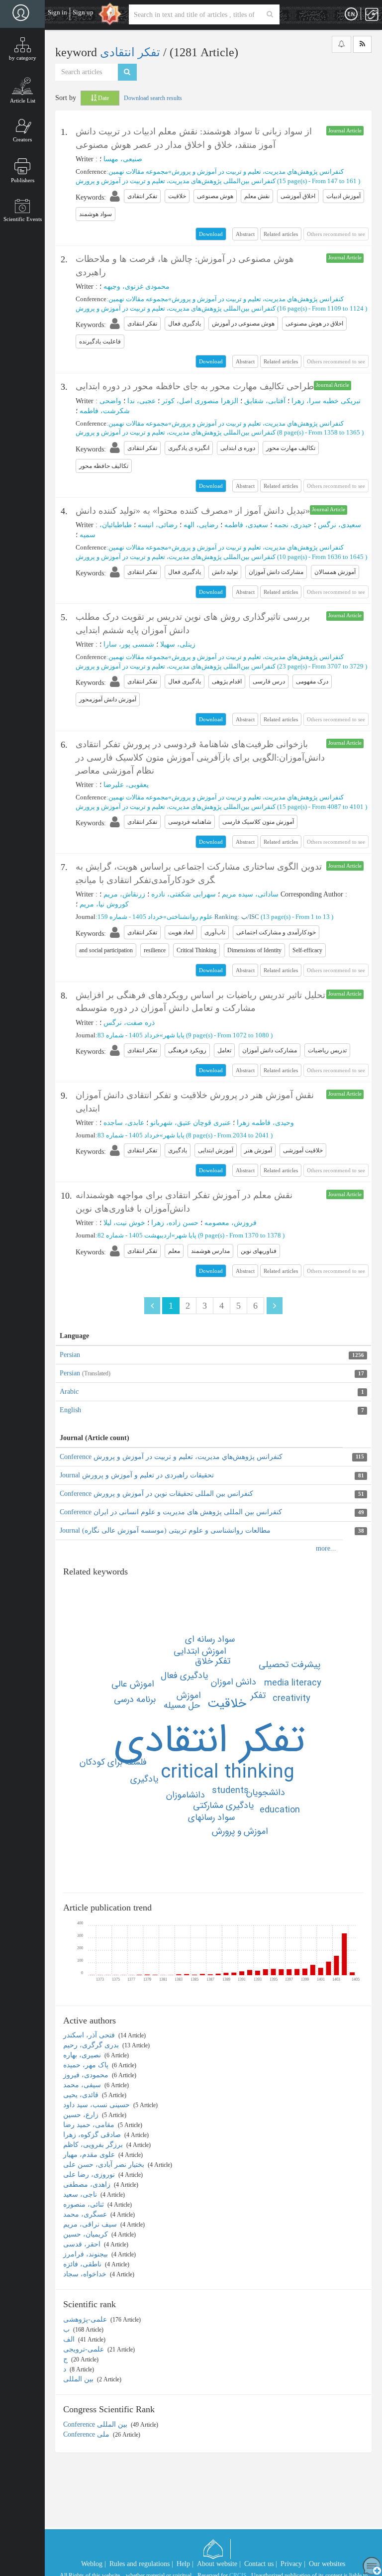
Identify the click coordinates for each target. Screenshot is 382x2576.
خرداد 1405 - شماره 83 (129, 1035)
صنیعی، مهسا (123, 159)
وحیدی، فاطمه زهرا (265, 1123)
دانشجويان (266, 1792)
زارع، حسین (82, 2115)
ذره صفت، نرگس (129, 1023)
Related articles (281, 234)
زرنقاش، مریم (124, 894)
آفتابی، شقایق (265, 401)
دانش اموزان (234, 1682)
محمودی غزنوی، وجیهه (137, 286)
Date (103, 98)
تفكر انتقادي (209, 1741)
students (230, 1791)
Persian (70, 1355)
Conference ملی (87, 2434)
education (280, 1810)
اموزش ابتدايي (200, 1651)
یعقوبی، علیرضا (126, 785)
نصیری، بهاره (83, 2055)
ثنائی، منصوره (85, 2204)
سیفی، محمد (83, 2085)
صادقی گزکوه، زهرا (93, 2135)
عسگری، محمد (86, 2214)
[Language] (351, 14)
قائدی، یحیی (82, 2095)
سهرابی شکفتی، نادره (184, 894)
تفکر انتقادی (132, 52)
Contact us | (261, 2564)
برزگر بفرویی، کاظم (94, 2145)
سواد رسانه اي (210, 1639)
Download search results (153, 98)
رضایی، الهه (201, 525)
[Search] (270, 14)
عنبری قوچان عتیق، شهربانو (191, 1123)
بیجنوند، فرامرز (87, 2254)
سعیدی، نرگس (339, 525)
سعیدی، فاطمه (246, 525)
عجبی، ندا (142, 401)
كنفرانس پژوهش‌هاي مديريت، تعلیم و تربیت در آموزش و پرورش (258, 171)
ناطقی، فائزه (83, 2264)
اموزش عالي (133, 1684)
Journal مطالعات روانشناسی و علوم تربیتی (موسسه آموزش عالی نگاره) (165, 1530)
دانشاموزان (186, 1795)
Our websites (327, 2564)
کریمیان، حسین (87, 2234)
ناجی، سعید (81, 2194)
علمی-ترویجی (85, 2349)
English (70, 1410)
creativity (291, 1698)
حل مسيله (182, 1705)
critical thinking (228, 1773)
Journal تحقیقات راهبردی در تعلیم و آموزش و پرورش (137, 1475)
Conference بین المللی (96, 2424)
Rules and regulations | (141, 2564)
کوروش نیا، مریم (104, 904)
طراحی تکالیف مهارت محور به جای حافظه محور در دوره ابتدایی (195, 386)
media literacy (293, 1683)
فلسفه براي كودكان (113, 1762)
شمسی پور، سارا (129, 644)
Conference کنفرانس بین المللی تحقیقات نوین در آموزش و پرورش (156, 1494)
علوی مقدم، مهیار (90, 2155)
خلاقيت (227, 1704)
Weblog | (94, 2564)
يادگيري (144, 1779)
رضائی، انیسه (158, 525)
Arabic (69, 1392)
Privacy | (293, 2564)
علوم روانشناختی (190, 917)
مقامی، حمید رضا (90, 2125)
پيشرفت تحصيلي (289, 1665)
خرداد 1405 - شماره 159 (130, 917)
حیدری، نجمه (293, 525)
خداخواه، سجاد (86, 2274)
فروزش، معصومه (231, 1223)
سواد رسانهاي (211, 1817)
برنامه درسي (135, 1699)
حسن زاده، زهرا (175, 1223)
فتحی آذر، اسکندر (90, 2035)
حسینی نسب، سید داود (97, 2105)
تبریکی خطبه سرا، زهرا (326, 401)
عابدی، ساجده (124, 1123)
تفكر (258, 1695)
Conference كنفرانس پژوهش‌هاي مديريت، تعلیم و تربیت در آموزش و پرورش (171, 1457)
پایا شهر (174, 1035)
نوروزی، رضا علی (90, 2175)
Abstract (245, 234)
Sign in (57, 12)
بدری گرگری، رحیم (92, 2045)
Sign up (83, 12)
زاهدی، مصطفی (88, 2184)
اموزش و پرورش (240, 1831)
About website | (219, 2564)
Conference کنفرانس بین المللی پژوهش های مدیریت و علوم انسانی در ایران (171, 1512)
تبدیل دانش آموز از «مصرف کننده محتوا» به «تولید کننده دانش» (193, 511)
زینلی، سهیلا (178, 644)
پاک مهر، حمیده (87, 2065)
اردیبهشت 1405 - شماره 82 (135, 1235)
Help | (185, 2564)
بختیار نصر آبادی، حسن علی (105, 2165)
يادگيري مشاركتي (223, 1805)
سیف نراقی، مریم (91, 2224)
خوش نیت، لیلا (124, 1223)
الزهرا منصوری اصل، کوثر (200, 401)
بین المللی (79, 2379)
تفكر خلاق (213, 1661)
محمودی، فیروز (87, 2075)
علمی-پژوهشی (86, 2319)
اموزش (189, 1695)
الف (70, 2339)
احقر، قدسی (83, 2244)
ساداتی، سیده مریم (250, 894)
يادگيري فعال (184, 1676)
